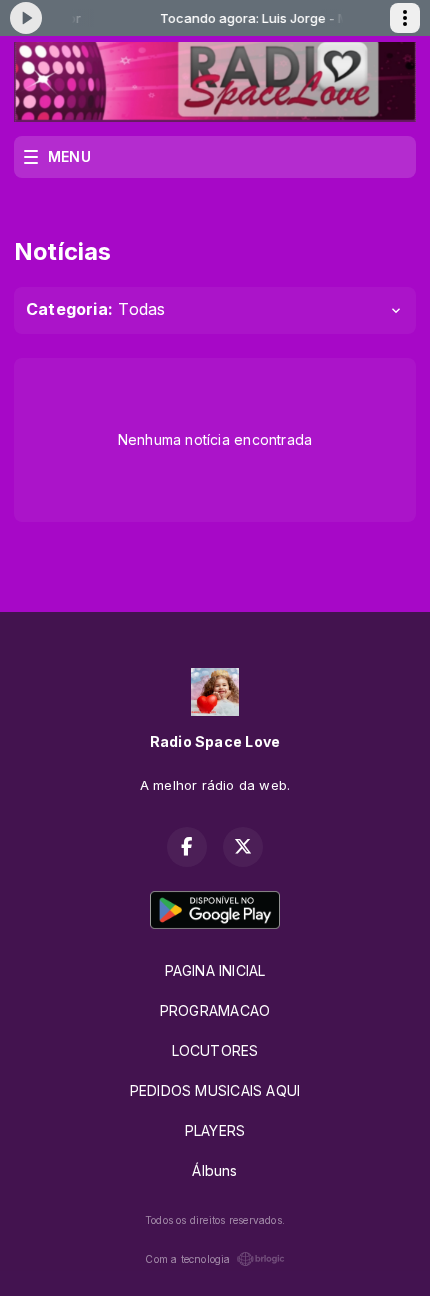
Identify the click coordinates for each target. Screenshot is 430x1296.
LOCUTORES (215, 1050)
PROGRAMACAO (215, 1010)
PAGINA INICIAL (215, 970)
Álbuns (214, 1170)
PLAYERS (215, 1130)
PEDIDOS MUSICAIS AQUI (215, 1090)
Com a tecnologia (187, 1259)
